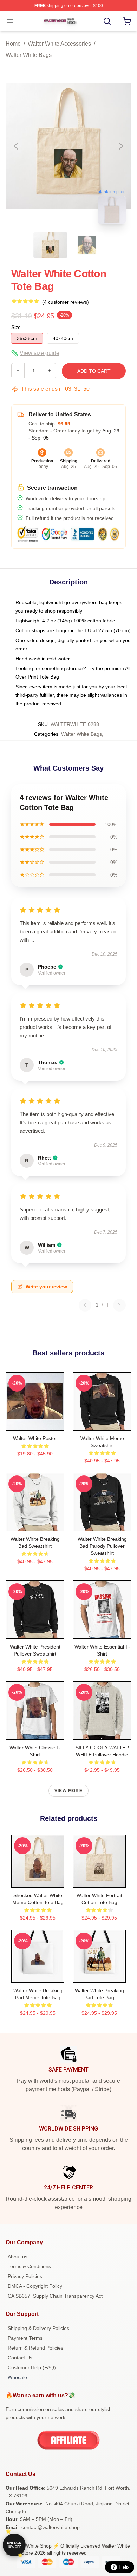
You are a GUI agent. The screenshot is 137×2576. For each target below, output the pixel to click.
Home (13, 44)
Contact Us (20, 2358)
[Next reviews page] (119, 1305)
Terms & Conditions (29, 2266)
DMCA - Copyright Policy (35, 2286)
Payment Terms (25, 2338)
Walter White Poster (35, 1438)
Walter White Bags (29, 55)
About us (18, 2257)
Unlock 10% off (14, 2545)
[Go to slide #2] (87, 245)
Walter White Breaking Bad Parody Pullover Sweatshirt (102, 1546)
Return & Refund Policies (35, 2348)
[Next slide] (120, 146)
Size (16, 327)
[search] (107, 21)
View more (68, 1791)
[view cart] (127, 21)
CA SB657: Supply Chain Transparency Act (55, 2296)
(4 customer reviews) (66, 302)
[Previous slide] (17, 146)
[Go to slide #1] (50, 245)
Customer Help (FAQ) (32, 2367)
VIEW (35, 1424)
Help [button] (124, 2567)
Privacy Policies (25, 2276)
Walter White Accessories (59, 44)
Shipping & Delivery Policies (38, 2328)
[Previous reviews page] (85, 1305)
